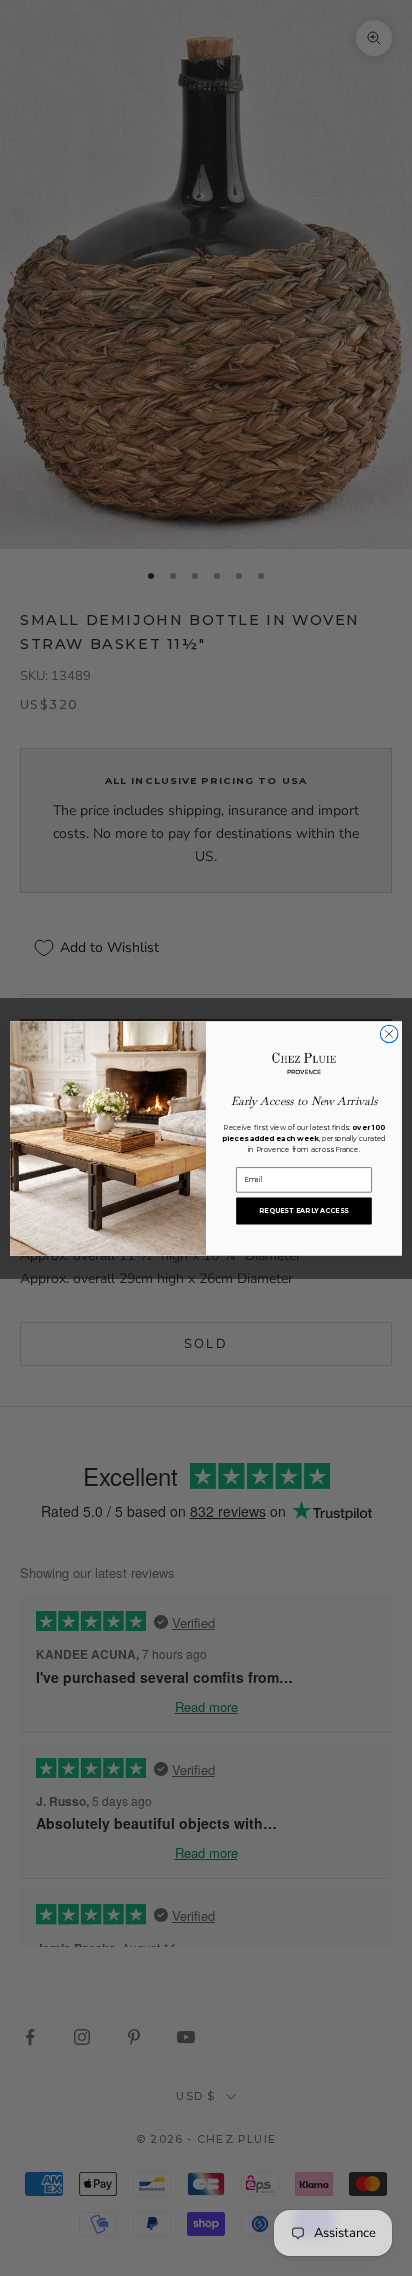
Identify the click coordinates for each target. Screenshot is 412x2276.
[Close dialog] (389, 1034)
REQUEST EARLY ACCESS (303, 1210)
